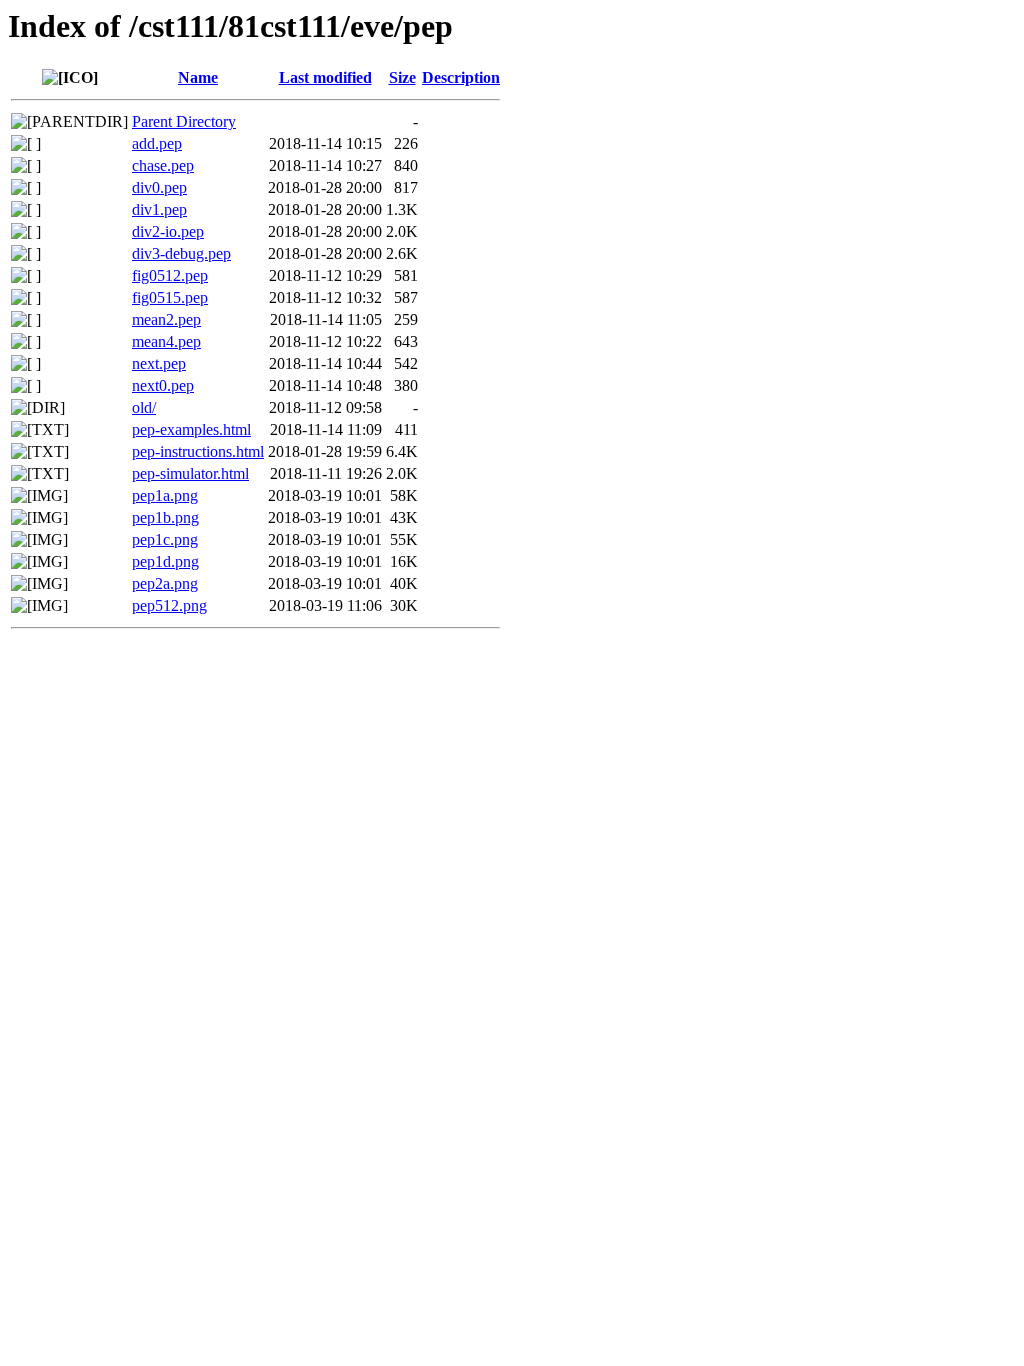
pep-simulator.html (190, 473)
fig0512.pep (170, 275)
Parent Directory (184, 121)
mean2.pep (166, 319)
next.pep (159, 363)
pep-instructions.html (198, 451)
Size (402, 77)
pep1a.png (165, 495)
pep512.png (169, 605)
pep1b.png (165, 517)
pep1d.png (165, 561)
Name (198, 77)
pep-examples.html (191, 429)
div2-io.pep (168, 231)
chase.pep (163, 165)
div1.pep (159, 209)
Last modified (325, 77)
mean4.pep (166, 341)
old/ (144, 407)
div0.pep (159, 187)
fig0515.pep (170, 297)
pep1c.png (165, 539)
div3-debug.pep (181, 253)
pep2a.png (165, 583)
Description (461, 77)
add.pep (157, 143)
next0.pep (163, 385)
